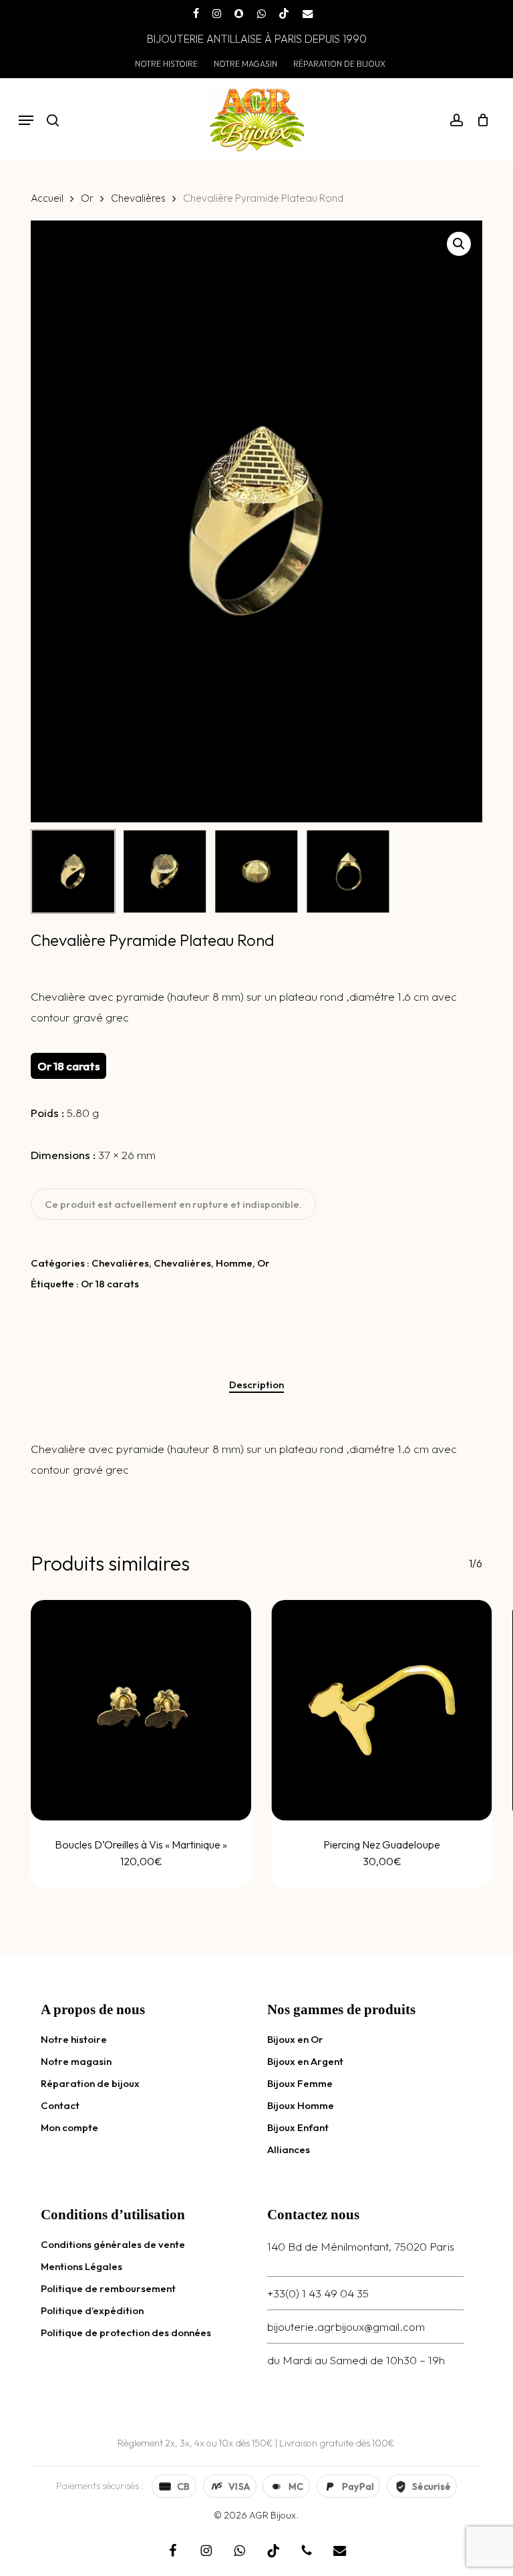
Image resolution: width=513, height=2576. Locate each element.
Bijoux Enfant (298, 2127)
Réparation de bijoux (90, 2083)
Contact (60, 2105)
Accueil (47, 198)
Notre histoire (74, 2039)
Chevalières (138, 198)
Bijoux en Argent (305, 2061)
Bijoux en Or (295, 2039)
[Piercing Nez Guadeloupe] (381, 1710)
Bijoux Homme (301, 2105)
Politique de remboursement (108, 2288)
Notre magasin (76, 2061)
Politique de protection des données (126, 2332)
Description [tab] (256, 1385)
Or (87, 198)
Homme (234, 1263)
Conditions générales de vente (113, 2244)
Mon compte (69, 2127)
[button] (26, 120)
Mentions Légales (81, 2266)
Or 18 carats (110, 1284)
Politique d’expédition (92, 2310)
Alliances (289, 2149)
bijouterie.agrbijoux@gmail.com (346, 2326)
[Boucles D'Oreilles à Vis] (141, 1710)
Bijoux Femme (300, 2083)
